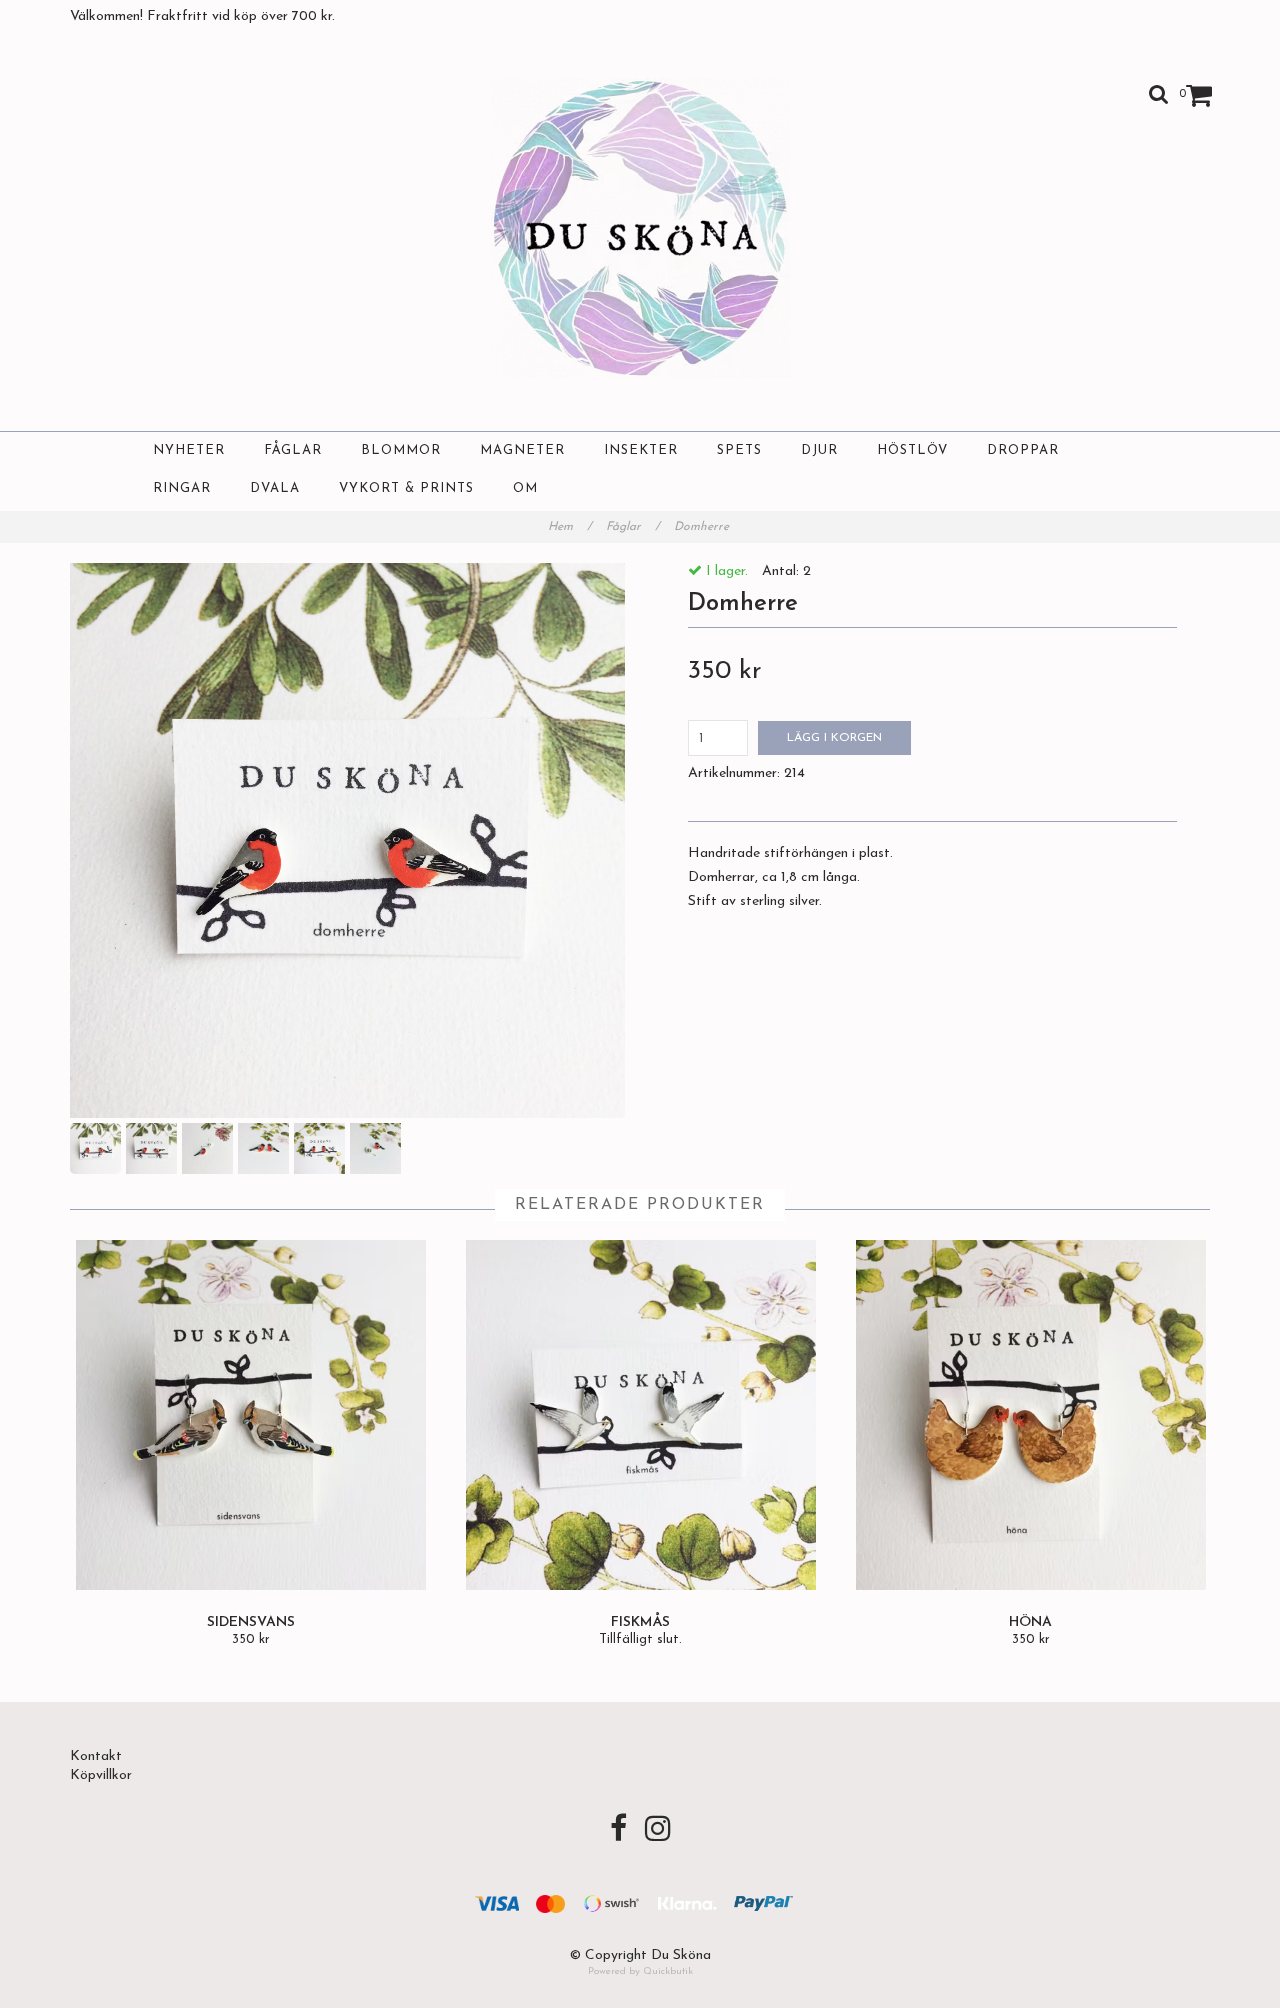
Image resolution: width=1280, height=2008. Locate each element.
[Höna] (1030, 1415)
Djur (819, 450)
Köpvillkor (101, 1775)
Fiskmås (640, 1622)
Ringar (182, 488)
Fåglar (293, 450)
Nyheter (189, 450)
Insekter (641, 450)
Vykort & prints (406, 488)
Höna (1030, 1622)
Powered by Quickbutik (640, 1971)
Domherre (703, 527)
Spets (739, 450)
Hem (570, 527)
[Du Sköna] (640, 228)
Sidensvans (251, 1622)
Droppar (1023, 450)
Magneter (522, 450)
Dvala (275, 488)
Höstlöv (912, 450)
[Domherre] (347, 840)
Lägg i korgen (834, 738)
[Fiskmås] (640, 1415)
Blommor (401, 450)
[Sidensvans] (250, 1415)
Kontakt (96, 1756)
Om (525, 488)
